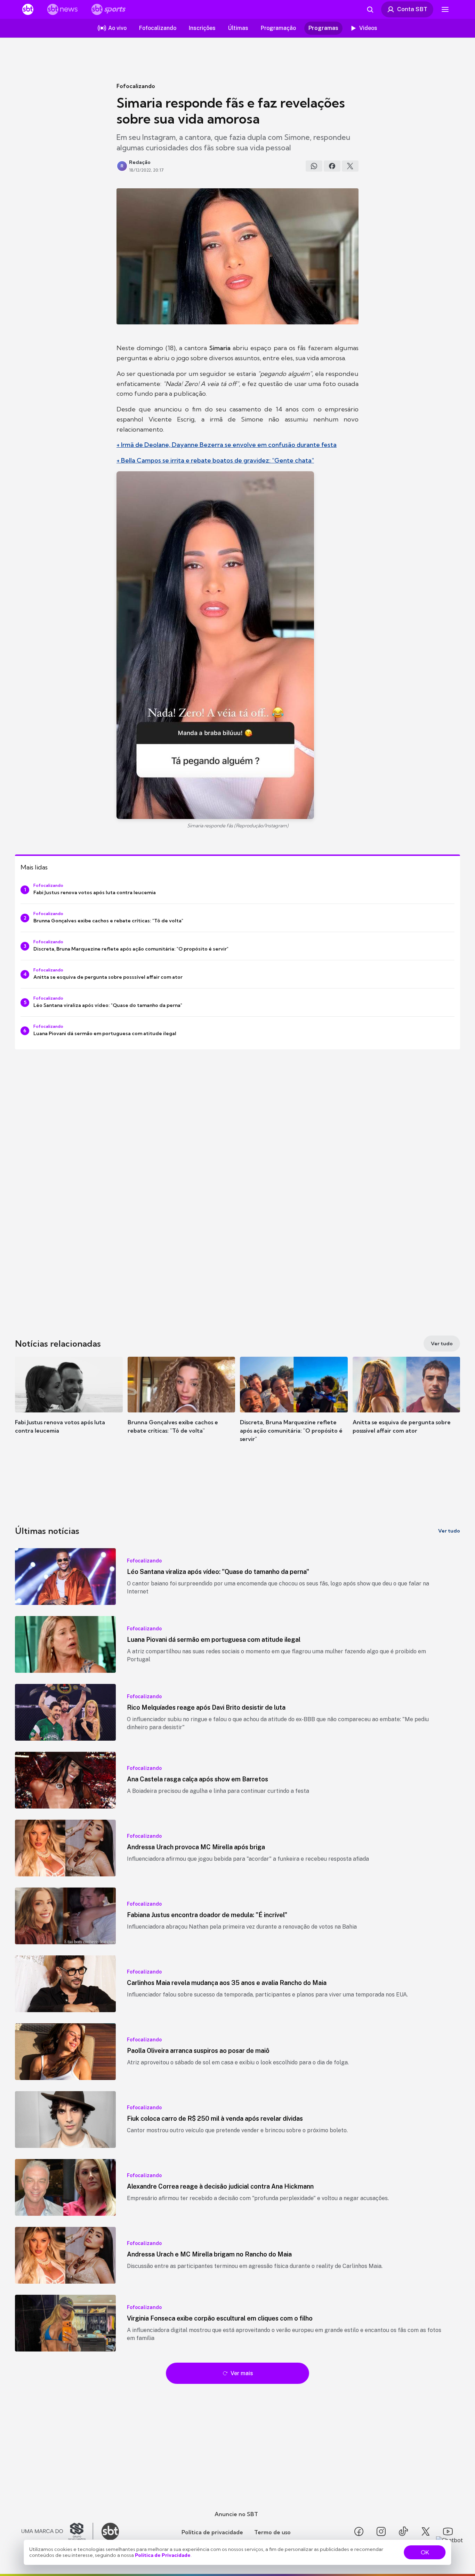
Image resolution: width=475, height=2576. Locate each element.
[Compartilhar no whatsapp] (314, 166)
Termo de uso (272, 2532)
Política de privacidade (212, 2532)
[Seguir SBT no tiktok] (403, 2531)
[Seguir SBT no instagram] (381, 2531)
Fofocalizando (136, 86)
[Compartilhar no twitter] (350, 166)
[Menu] (445, 9)
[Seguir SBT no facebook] (359, 2531)
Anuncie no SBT (236, 2514)
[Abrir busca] (370, 9)
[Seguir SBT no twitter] (426, 2531)
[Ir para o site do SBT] (110, 2531)
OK (425, 2552)
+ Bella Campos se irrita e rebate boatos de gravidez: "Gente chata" (215, 460)
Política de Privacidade (163, 2555)
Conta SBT (412, 9)
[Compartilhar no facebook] (332, 166)
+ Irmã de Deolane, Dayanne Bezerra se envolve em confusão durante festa (227, 445)
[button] (69, 1405)
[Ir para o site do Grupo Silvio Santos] (57, 2531)
